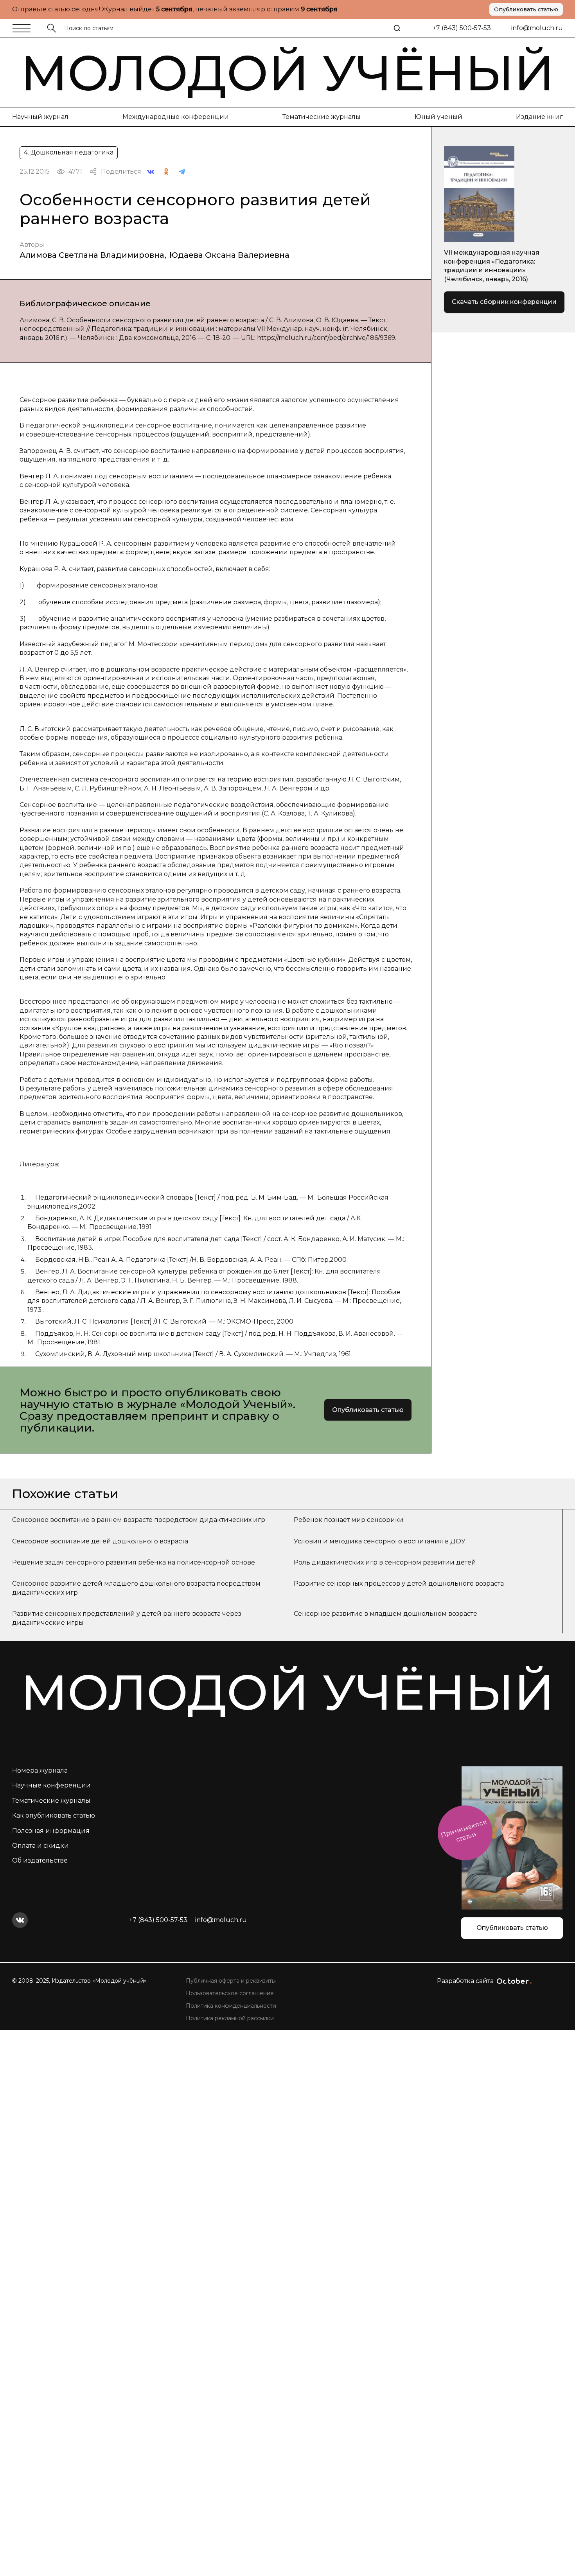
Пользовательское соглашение (230, 1993)
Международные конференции (176, 117)
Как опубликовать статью (54, 1815)
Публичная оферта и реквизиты (231, 1981)
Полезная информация (51, 1831)
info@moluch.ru (537, 28)
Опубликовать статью (526, 9)
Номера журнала (40, 1770)
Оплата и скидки (40, 1846)
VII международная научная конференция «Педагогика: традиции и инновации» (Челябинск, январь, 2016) (492, 266)
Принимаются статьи (464, 1831)
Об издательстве (40, 1860)
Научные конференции (51, 1785)
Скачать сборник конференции (504, 302)
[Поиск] (397, 28)
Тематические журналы (322, 117)
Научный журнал (40, 117)
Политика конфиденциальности (231, 2006)
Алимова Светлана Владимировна (92, 255)
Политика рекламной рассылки (230, 2018)
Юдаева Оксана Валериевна (229, 255)
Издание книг (539, 117)
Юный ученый (438, 117)
